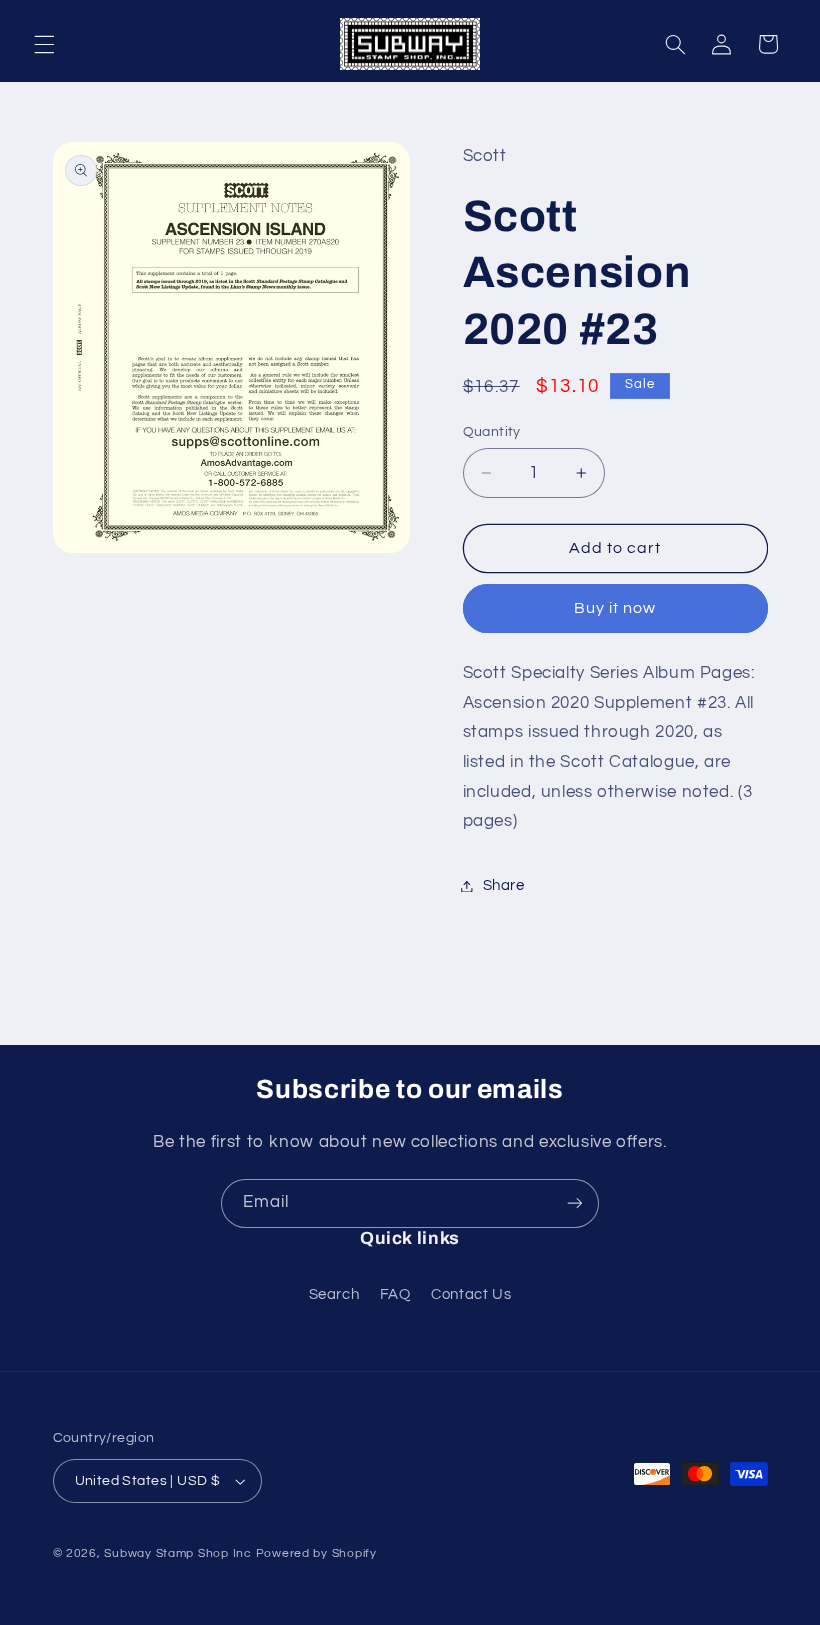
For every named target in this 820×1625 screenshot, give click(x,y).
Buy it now (615, 608)
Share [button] (504, 885)
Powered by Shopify (316, 1553)
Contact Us (471, 1294)
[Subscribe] (575, 1203)
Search (334, 1294)
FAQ (395, 1294)
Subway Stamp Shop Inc (177, 1553)
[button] (44, 44)
